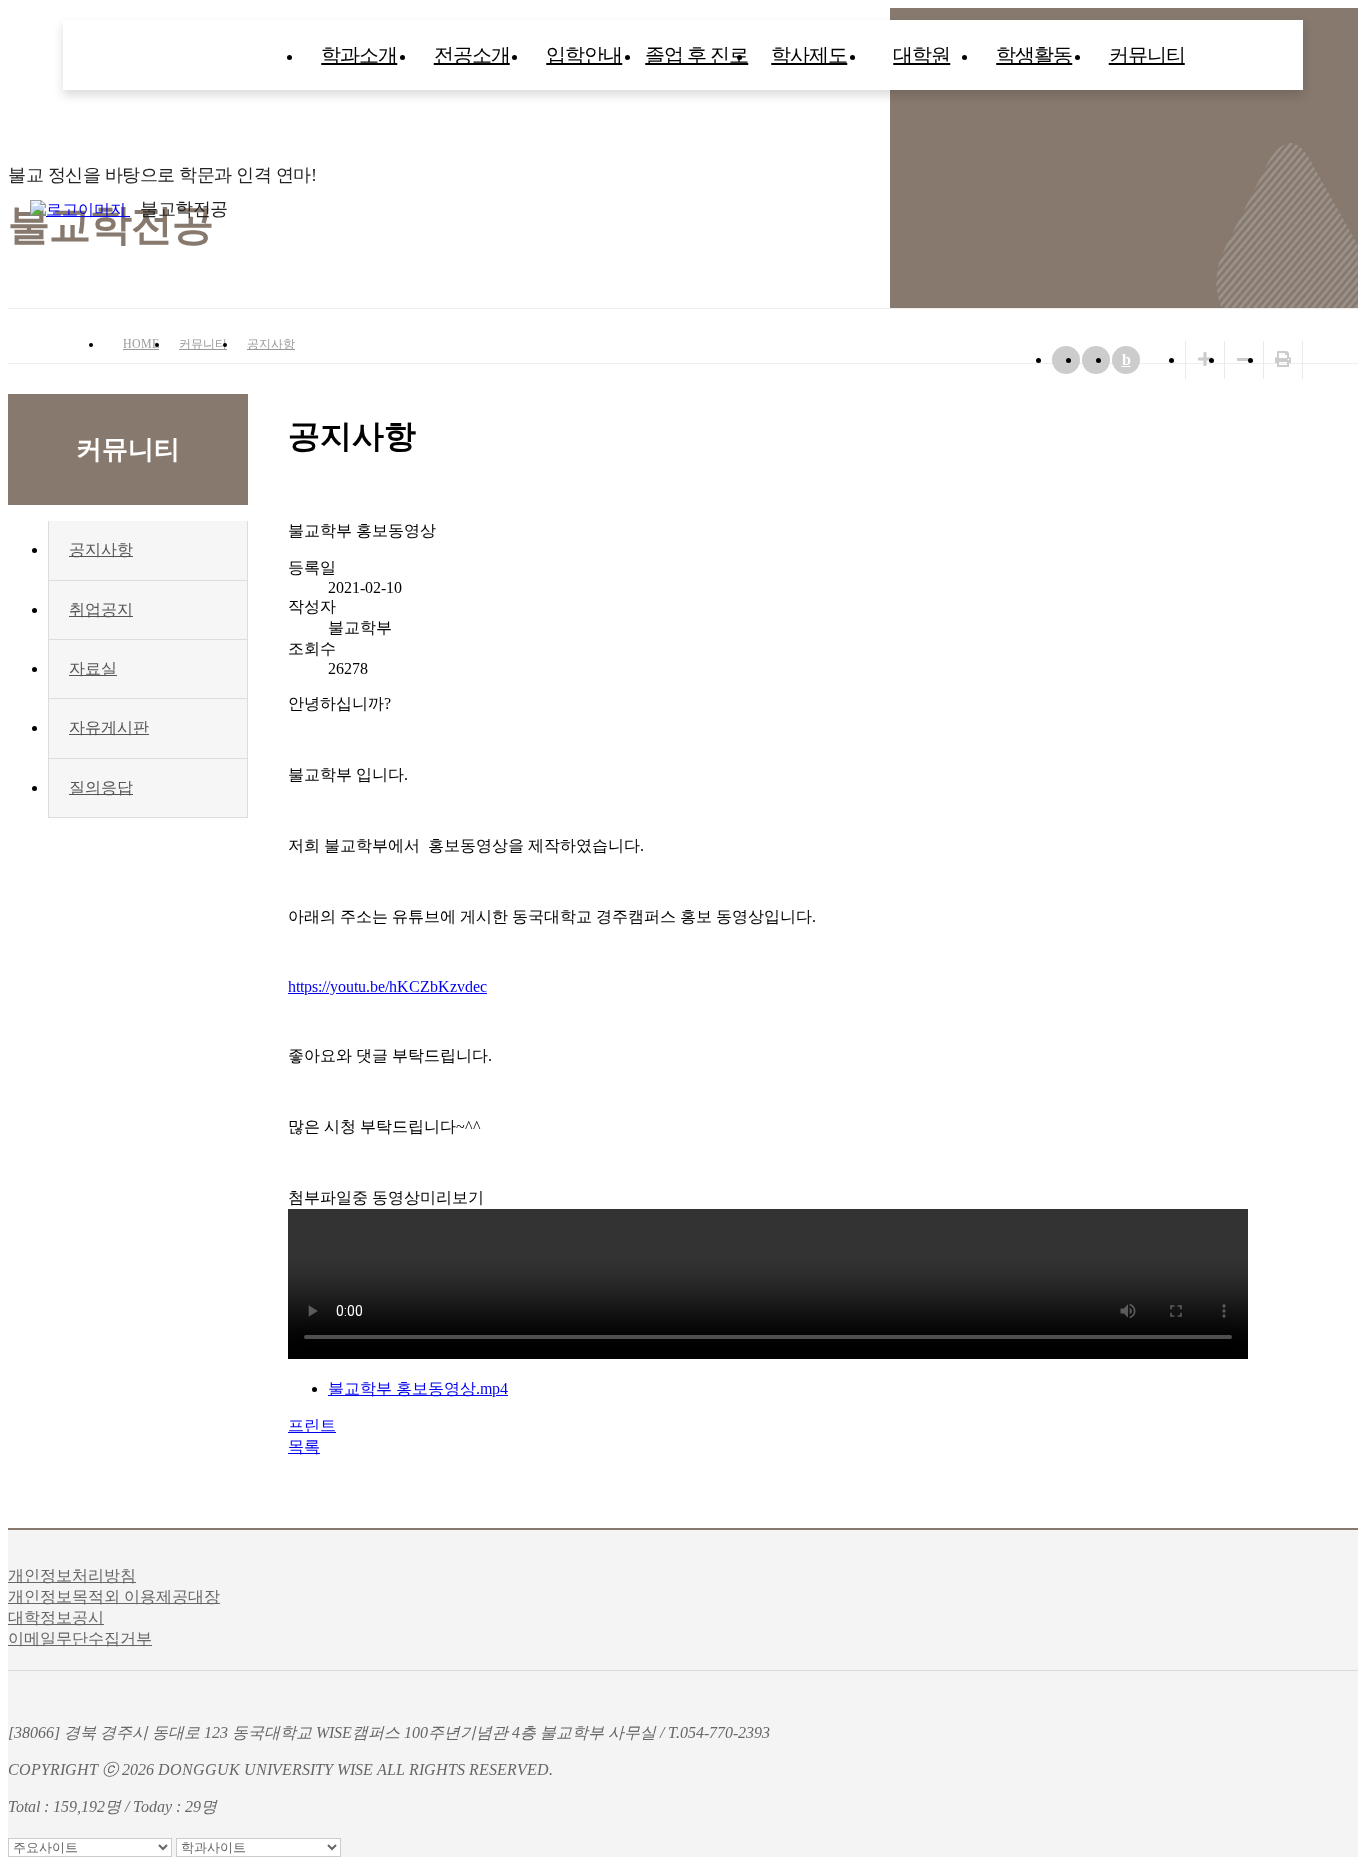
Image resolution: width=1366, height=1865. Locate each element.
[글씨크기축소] (1244, 359)
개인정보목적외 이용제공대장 (114, 1596)
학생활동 (1034, 55)
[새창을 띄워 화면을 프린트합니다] (1283, 359)
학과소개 (359, 55)
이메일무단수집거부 (80, 1638)
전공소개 (472, 55)
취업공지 (101, 609)
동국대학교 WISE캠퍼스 (1346, 209)
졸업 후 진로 (696, 55)
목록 (304, 1446)
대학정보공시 (56, 1617)
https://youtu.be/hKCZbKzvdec (387, 986)
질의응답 (101, 787)
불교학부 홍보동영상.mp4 (418, 1388)
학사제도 (809, 55)
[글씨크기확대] (1205, 359)
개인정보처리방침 (72, 1575)
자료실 (93, 668)
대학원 (921, 55)
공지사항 (271, 344)
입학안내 (584, 55)
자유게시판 (109, 727)
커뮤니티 (1147, 55)
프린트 (312, 1425)
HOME (141, 344)
